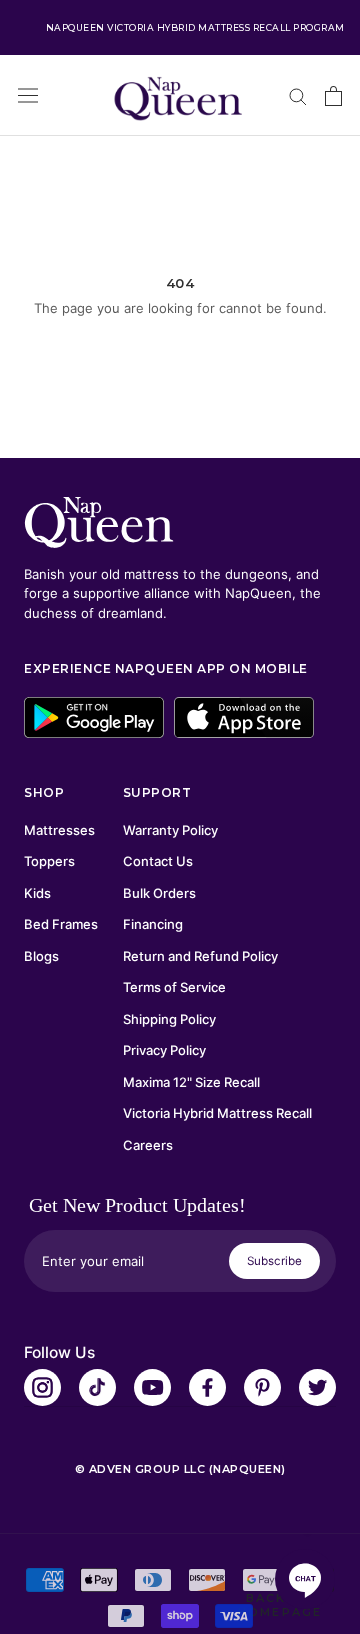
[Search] (298, 95)
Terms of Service (174, 987)
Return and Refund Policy (200, 956)
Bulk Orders (159, 893)
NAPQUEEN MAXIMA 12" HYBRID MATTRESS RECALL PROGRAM (195, 27)
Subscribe (274, 1261)
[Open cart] (333, 96)
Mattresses (59, 830)
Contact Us (158, 861)
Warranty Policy (170, 830)
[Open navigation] (28, 95)
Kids (37, 893)
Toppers (49, 861)
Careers (148, 1145)
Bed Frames (61, 924)
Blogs (41, 956)
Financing (153, 924)
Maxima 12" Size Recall (191, 1082)
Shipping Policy (169, 1019)
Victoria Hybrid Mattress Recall (217, 1113)
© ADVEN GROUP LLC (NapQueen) (180, 1469)
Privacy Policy (164, 1050)
